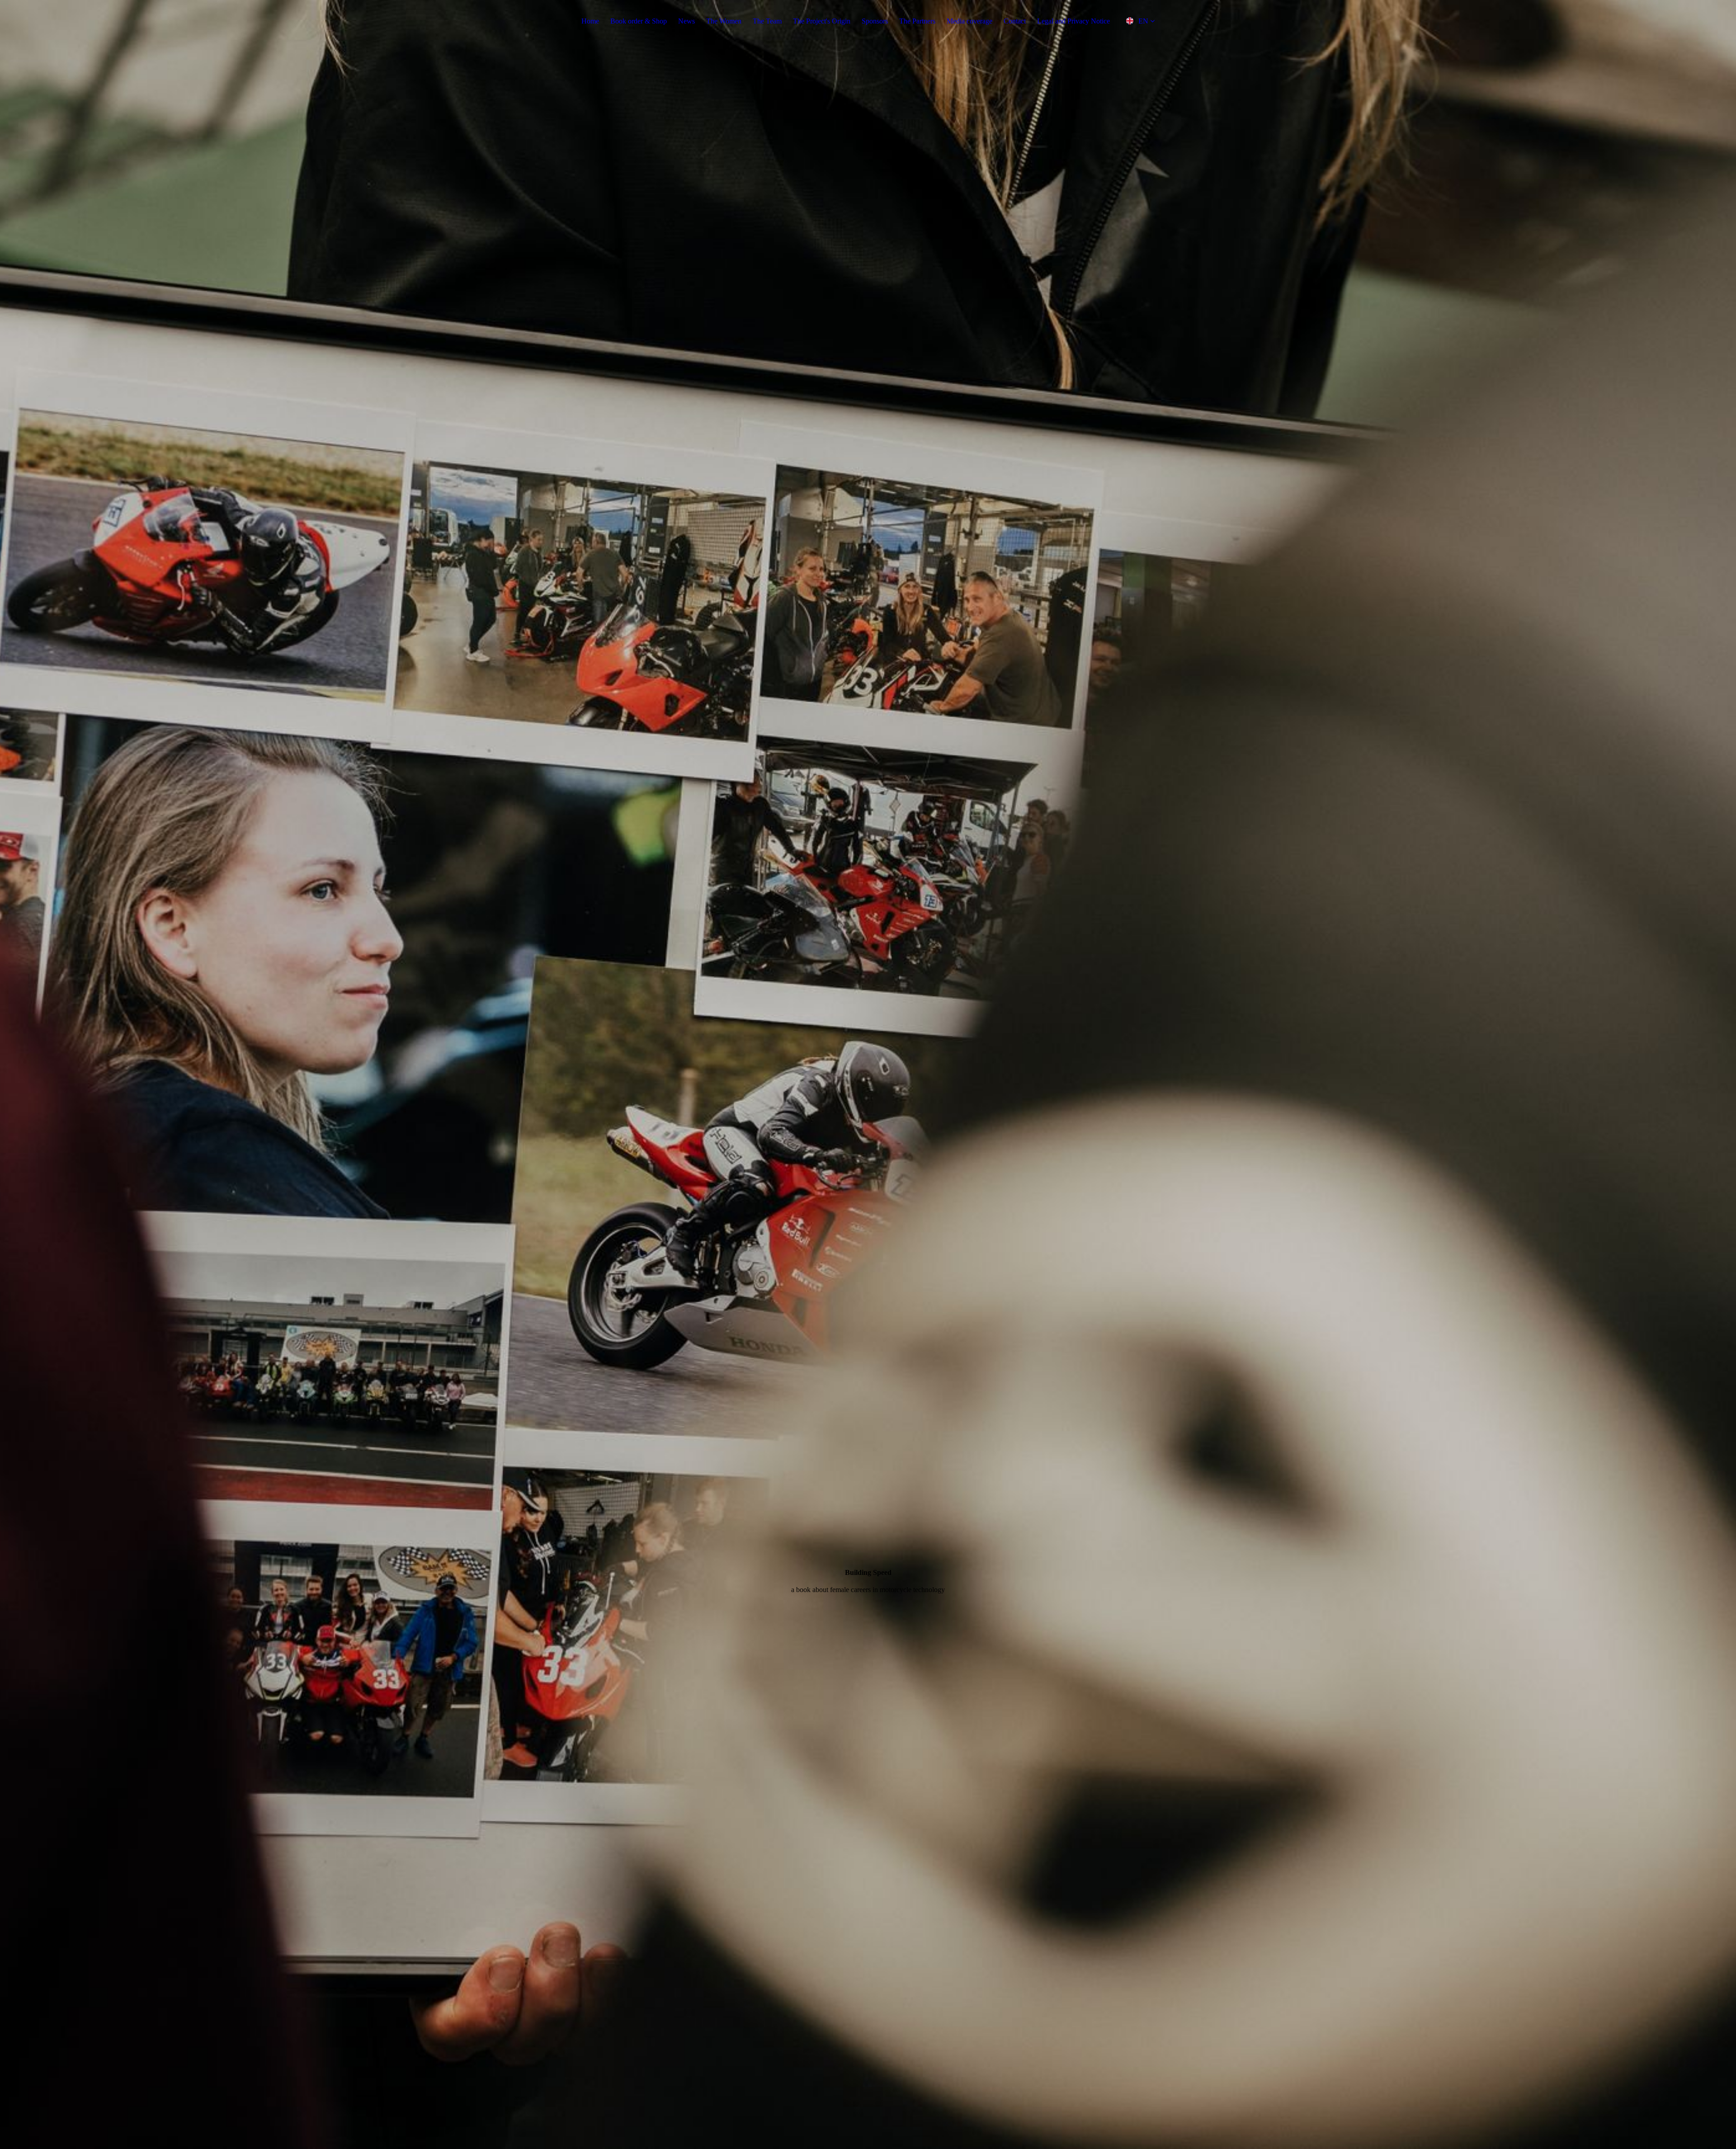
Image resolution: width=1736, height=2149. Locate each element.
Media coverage (969, 21)
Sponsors (875, 21)
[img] (868, 1074)
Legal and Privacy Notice (1073, 21)
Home (590, 21)
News (686, 21)
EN (1143, 21)
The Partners (917, 21)
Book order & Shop (639, 21)
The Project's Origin (822, 21)
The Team (767, 21)
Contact (1015, 21)
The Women (724, 21)
